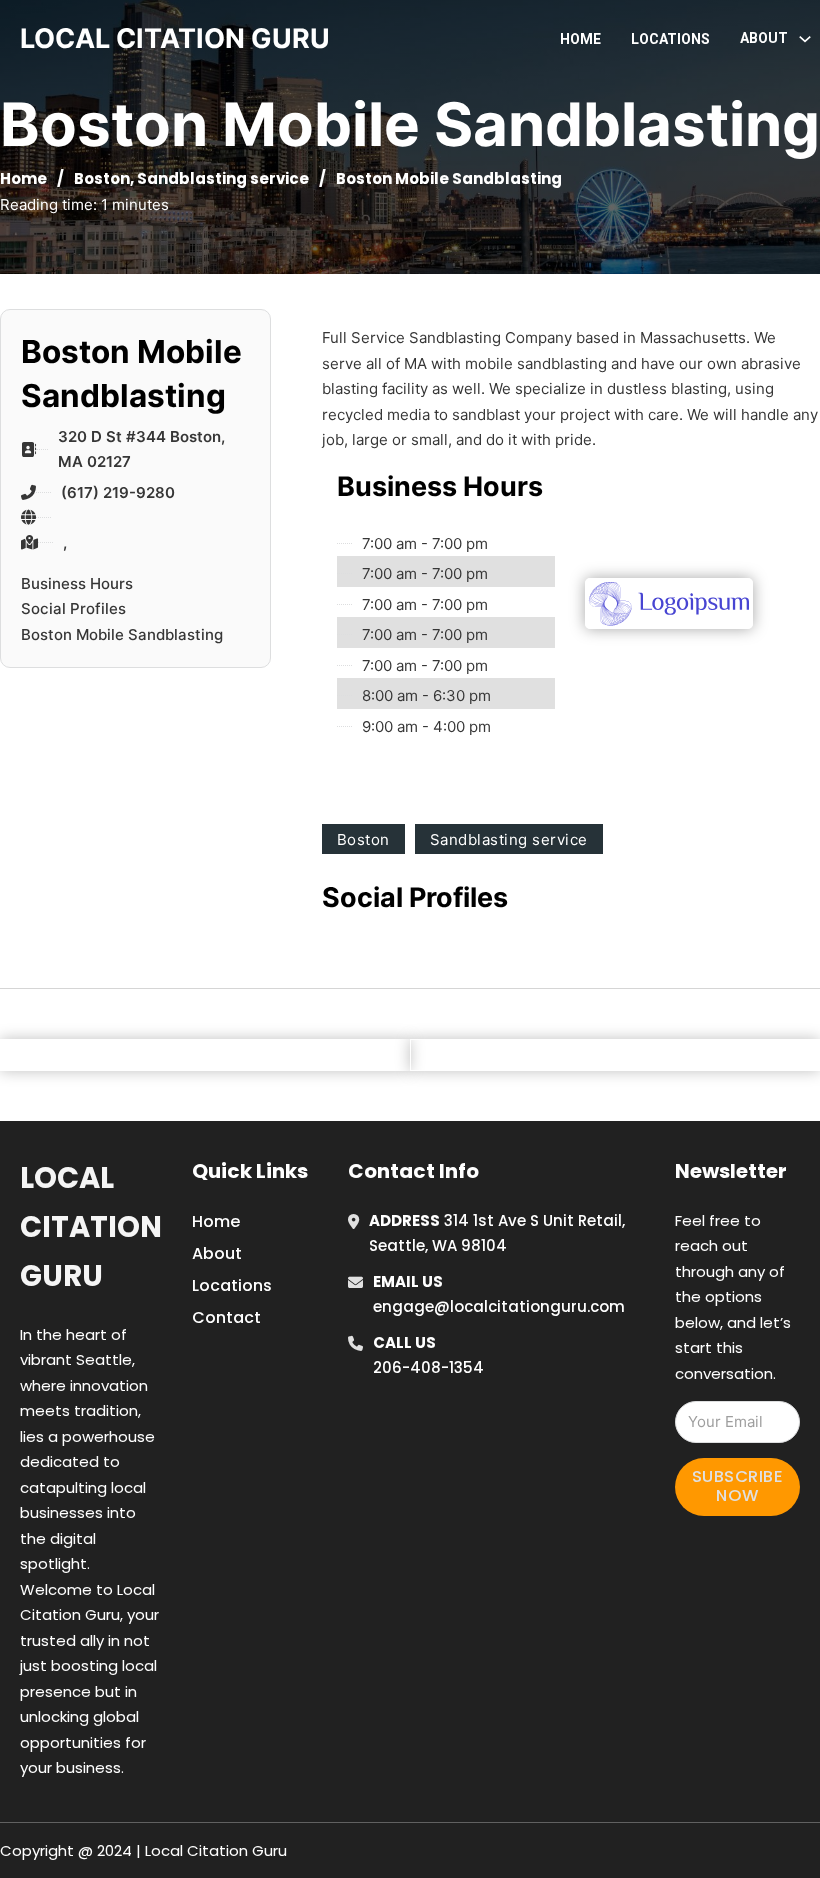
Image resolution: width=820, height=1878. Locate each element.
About (217, 1253)
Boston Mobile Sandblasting (122, 634)
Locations (670, 39)
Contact (226, 1317)
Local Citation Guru (91, 1227)
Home (580, 39)
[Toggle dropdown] (805, 39)
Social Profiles (73, 608)
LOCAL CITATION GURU (175, 38)
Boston (102, 178)
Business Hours (77, 583)
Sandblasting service (223, 178)
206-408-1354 (428, 1367)
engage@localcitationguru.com (499, 1306)
